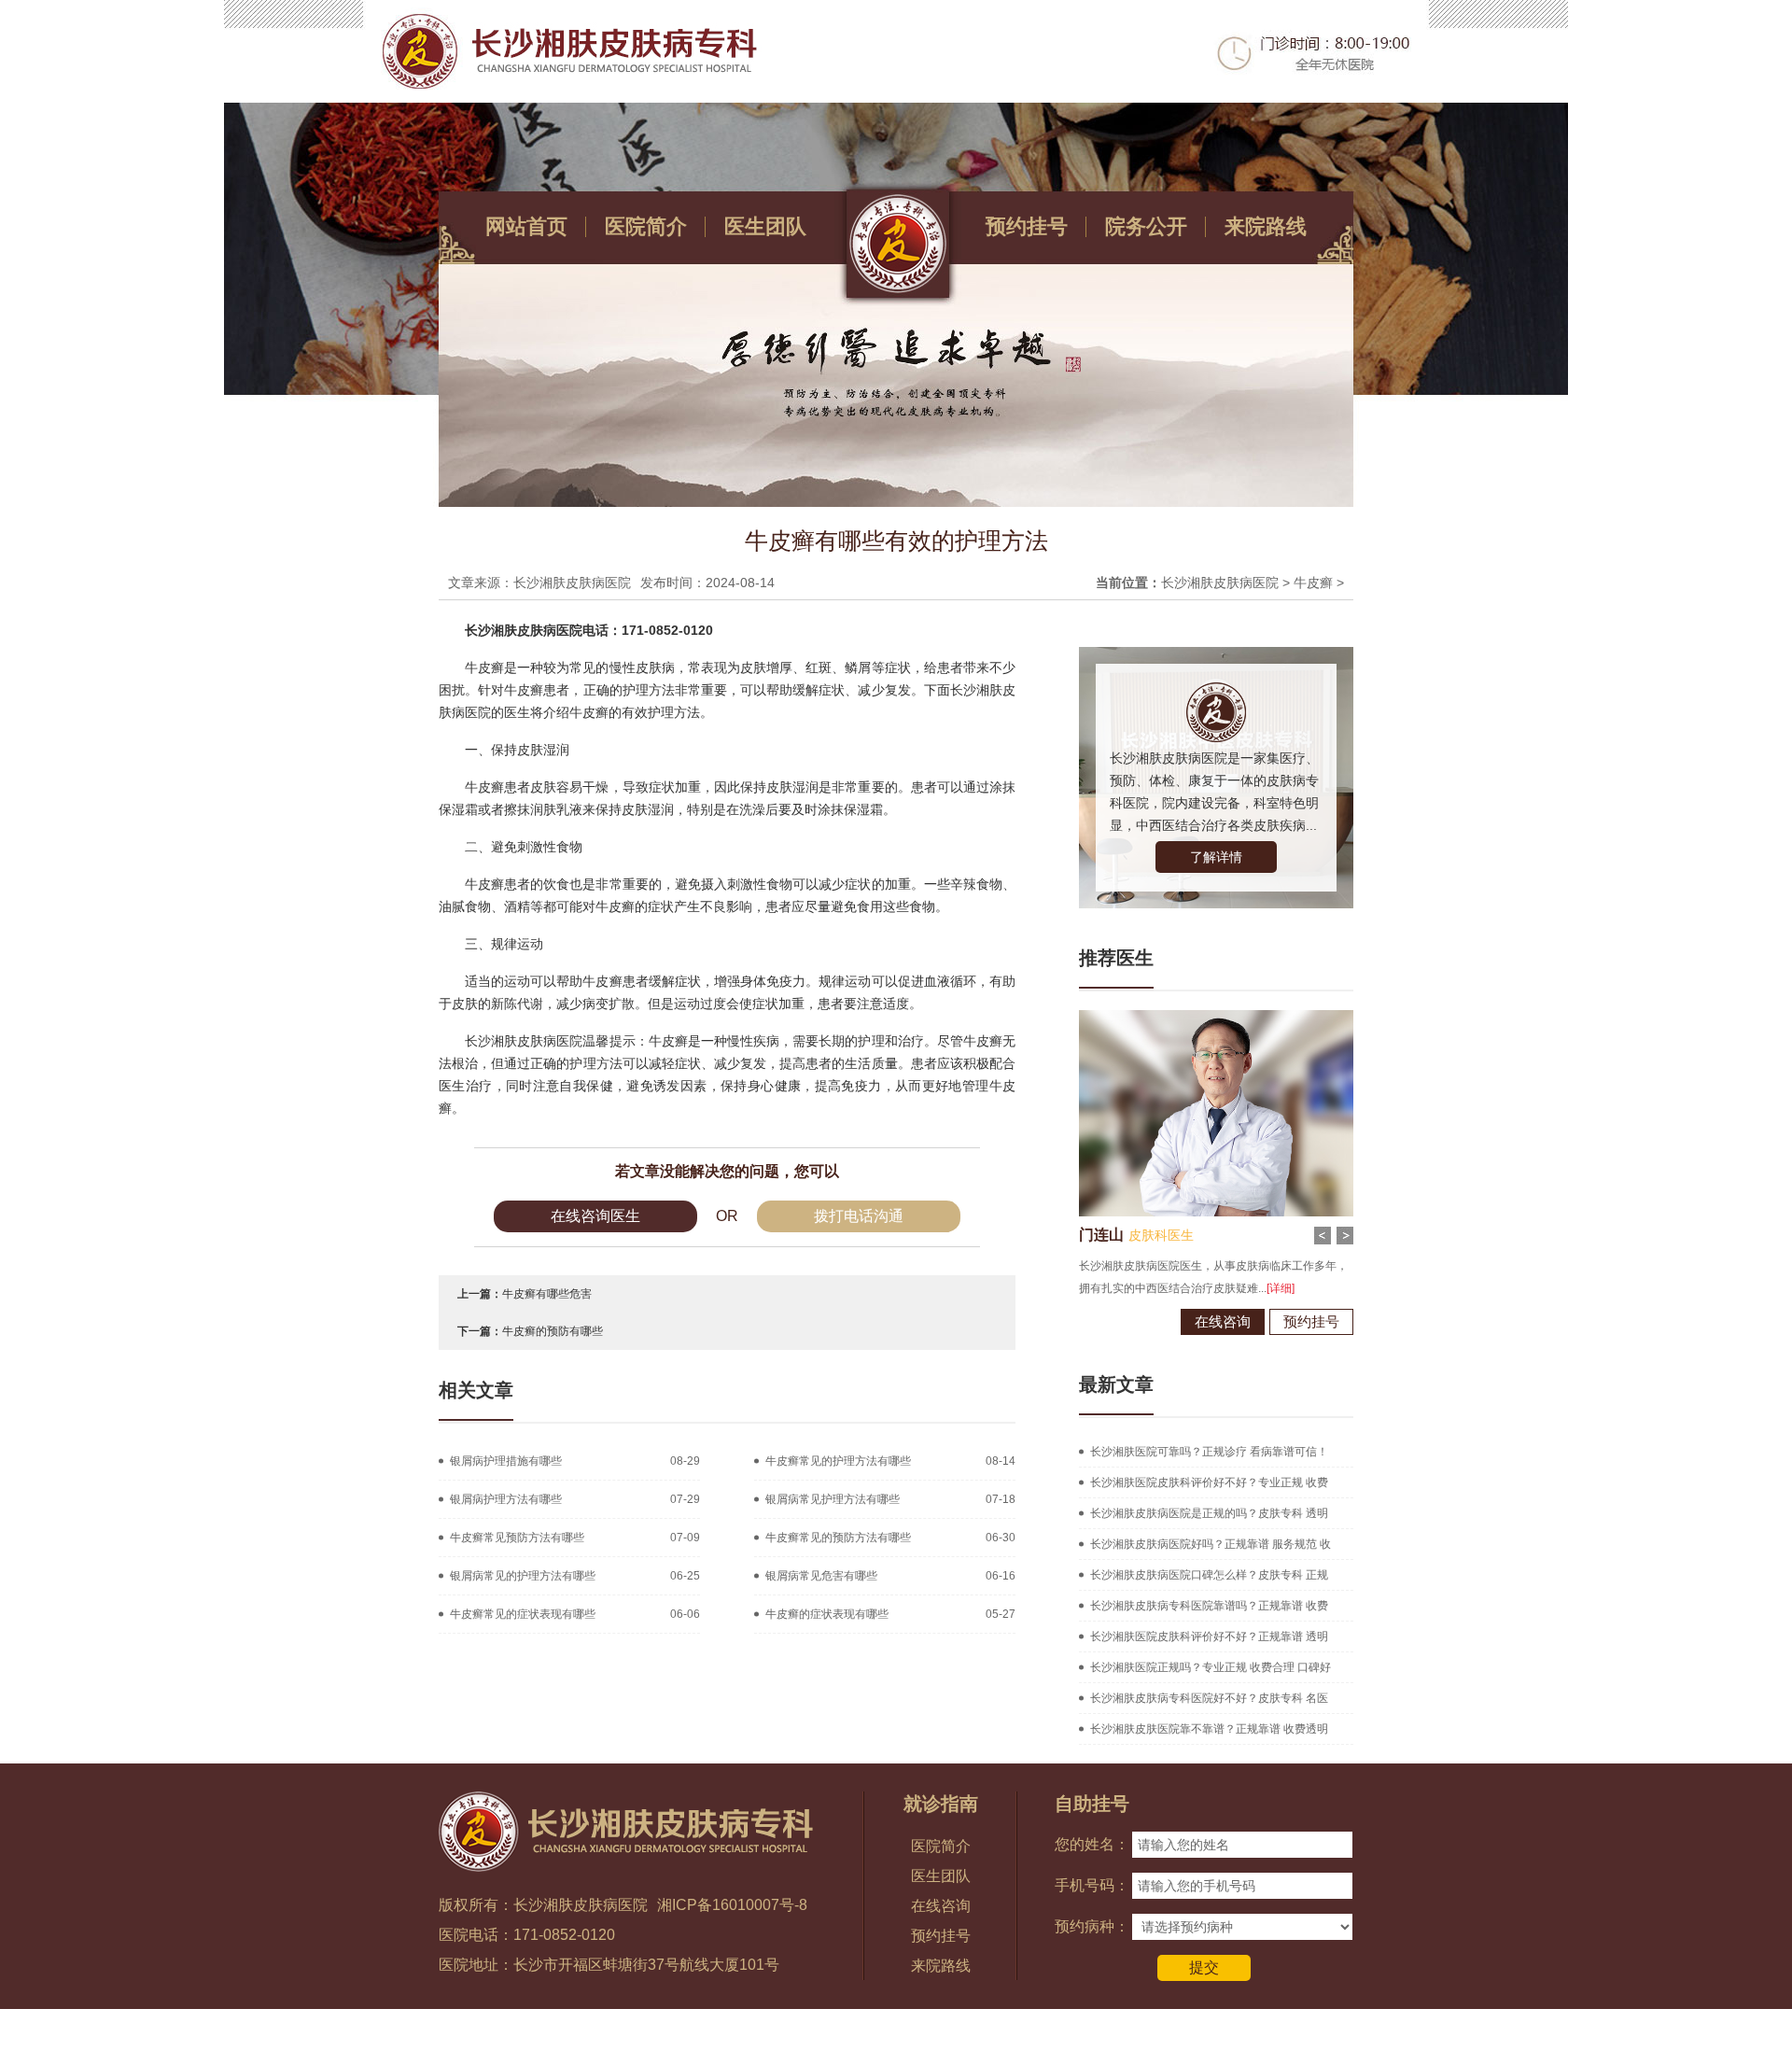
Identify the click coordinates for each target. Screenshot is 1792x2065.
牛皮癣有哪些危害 (547, 1294)
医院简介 (646, 226)
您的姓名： (1092, 1844)
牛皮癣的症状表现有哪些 (827, 1614)
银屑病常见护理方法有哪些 (833, 1499)
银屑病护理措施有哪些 (506, 1461)
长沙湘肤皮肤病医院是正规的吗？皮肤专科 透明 (1209, 1513)
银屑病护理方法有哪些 (506, 1499)
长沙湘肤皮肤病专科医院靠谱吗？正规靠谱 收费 (1209, 1606)
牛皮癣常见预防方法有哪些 (517, 1538)
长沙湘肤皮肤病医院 (1220, 583)
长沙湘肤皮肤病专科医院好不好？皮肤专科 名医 (1209, 1698)
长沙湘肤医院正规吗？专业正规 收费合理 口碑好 (1211, 1667)
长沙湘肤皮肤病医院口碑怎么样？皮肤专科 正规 (1209, 1575)
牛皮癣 (1313, 583)
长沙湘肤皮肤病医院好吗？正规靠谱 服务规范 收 (1211, 1544)
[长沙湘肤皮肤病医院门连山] (1216, 1017)
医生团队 (765, 226)
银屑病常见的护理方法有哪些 (523, 1576)
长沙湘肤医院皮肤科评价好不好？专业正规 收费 (1209, 1482)
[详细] (1281, 1288)
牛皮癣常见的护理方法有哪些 (838, 1461)
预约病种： (1092, 1926)
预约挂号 (1027, 226)
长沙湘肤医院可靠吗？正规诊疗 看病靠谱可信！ (1209, 1452)
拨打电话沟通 (859, 1216)
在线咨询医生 (595, 1216)
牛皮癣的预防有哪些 (553, 1331)
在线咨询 (1223, 1321)
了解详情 (1216, 857)
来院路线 (1266, 226)
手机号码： (1092, 1885)
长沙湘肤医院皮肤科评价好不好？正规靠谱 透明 (1209, 1637)
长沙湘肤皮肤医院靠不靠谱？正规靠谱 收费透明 (1209, 1729)
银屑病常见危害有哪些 (821, 1576)
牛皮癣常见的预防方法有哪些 (838, 1538)
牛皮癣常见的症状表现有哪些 (523, 1614)
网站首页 (526, 226)
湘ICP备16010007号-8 (732, 1905)
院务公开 (1146, 226)
